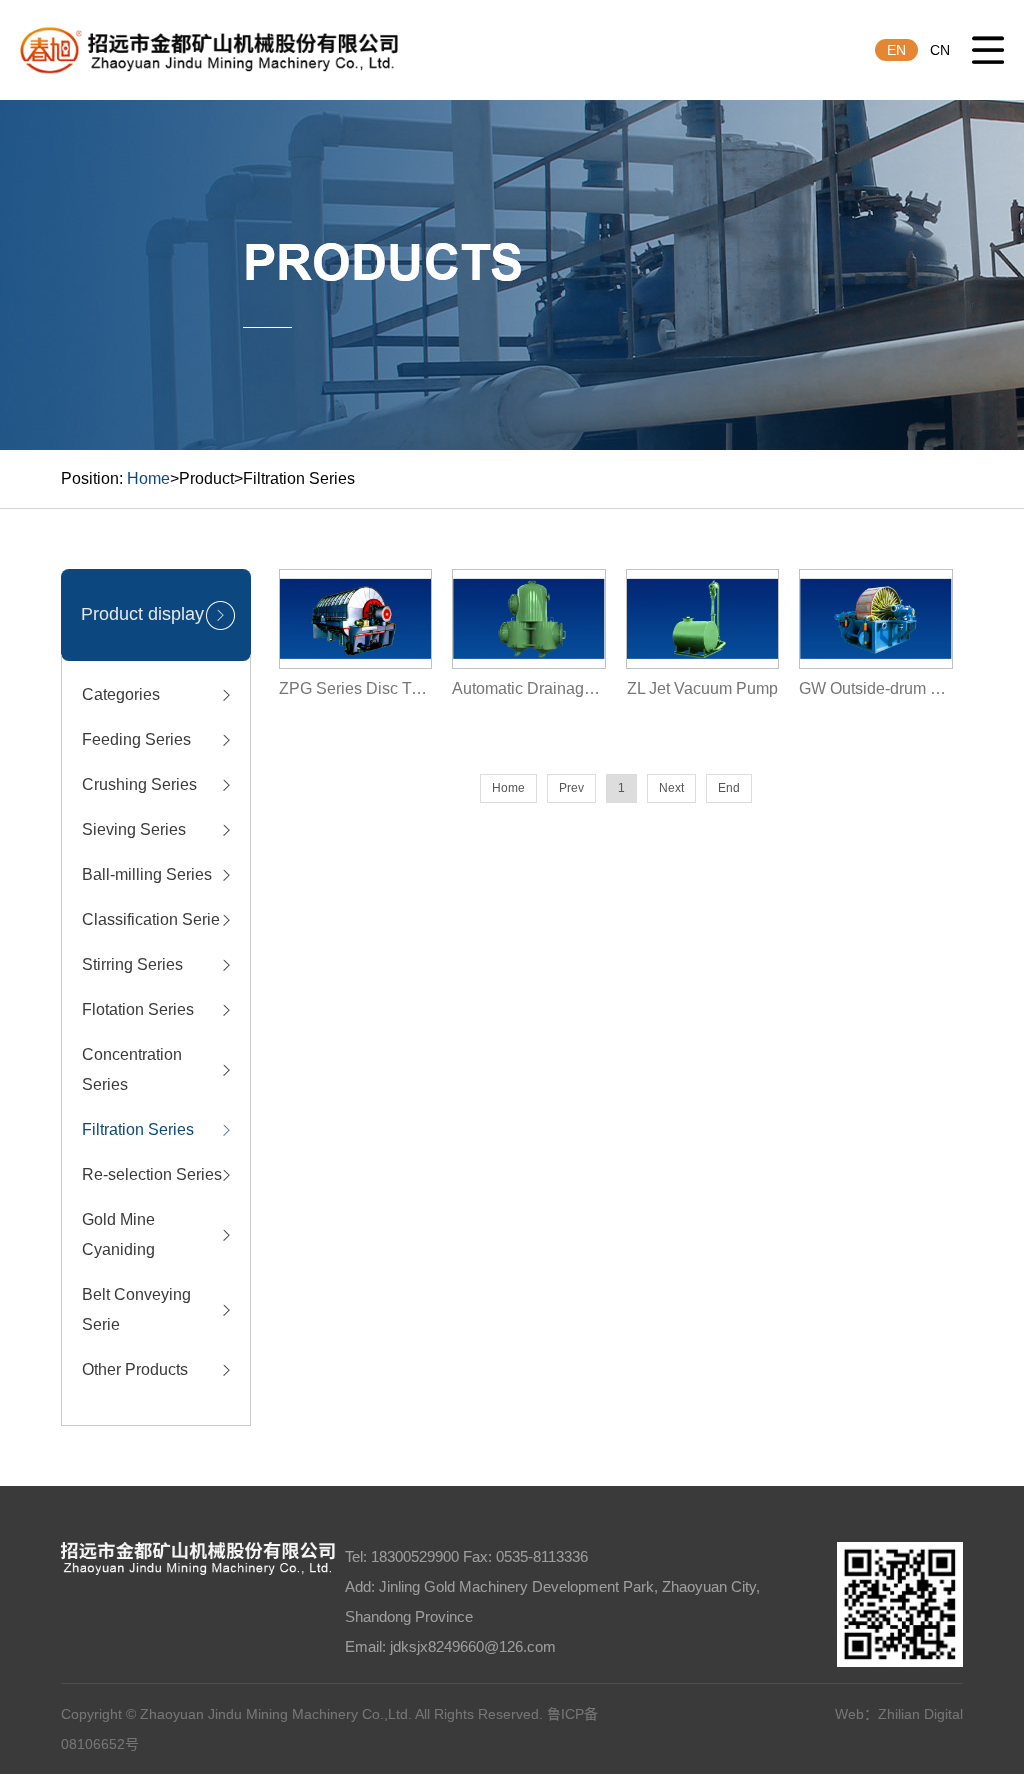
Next (671, 788)
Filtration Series (299, 478)
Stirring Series (132, 964)
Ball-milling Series (147, 874)
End (729, 788)
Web (849, 1714)
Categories (121, 694)
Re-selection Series (152, 1174)
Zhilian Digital (920, 1714)
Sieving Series (134, 829)
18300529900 (415, 1556)
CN (940, 50)
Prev (571, 788)
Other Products (135, 1369)
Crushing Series (139, 784)
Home (148, 478)
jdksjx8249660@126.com (473, 1646)
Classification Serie (151, 919)
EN (896, 50)
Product (206, 478)
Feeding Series (136, 739)
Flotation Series (138, 1009)
